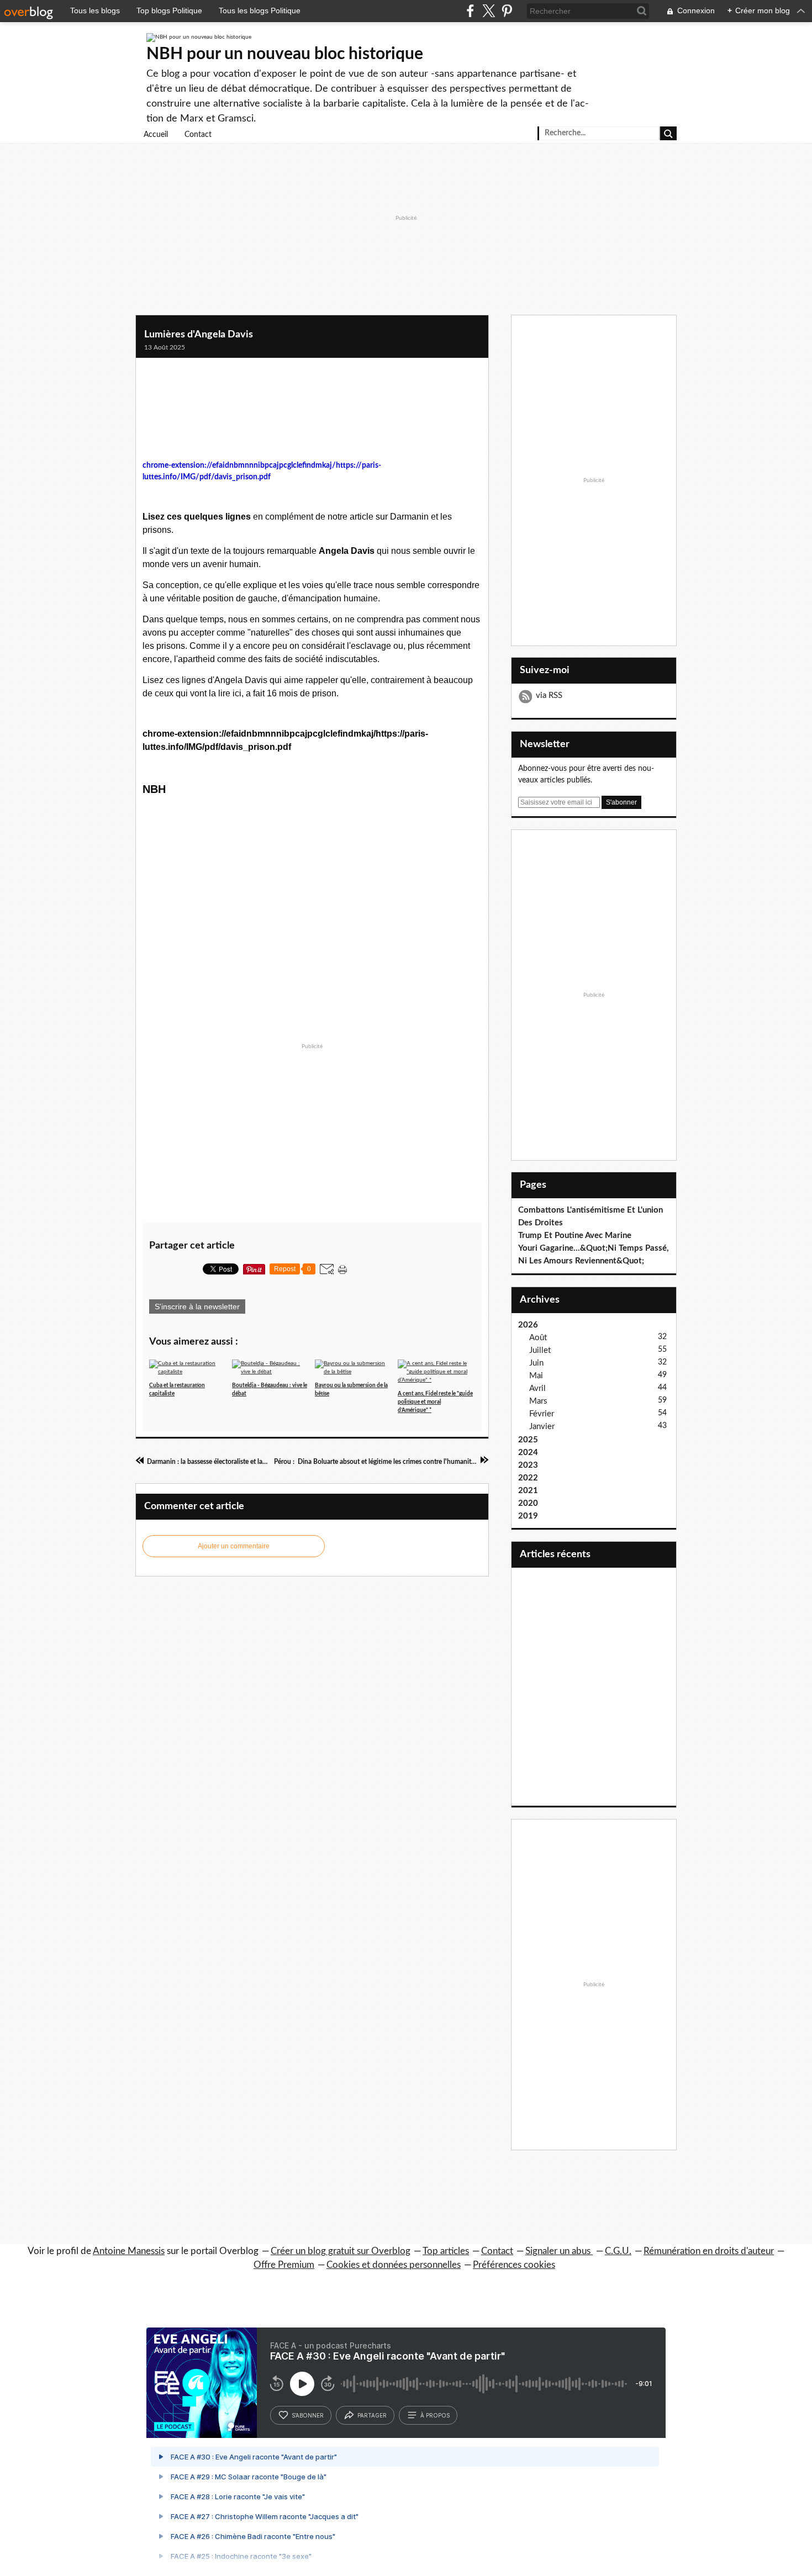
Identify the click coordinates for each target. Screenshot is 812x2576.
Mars (538, 1401)
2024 (528, 1453)
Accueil (156, 135)
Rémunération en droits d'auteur (709, 2251)
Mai (536, 1376)
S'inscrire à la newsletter (197, 1306)
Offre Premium (284, 2265)
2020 (528, 1503)
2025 (528, 1440)
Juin (536, 1363)
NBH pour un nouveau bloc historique (285, 54)
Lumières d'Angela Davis (199, 335)
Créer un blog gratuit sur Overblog (341, 2251)
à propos (435, 2415)
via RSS (549, 695)
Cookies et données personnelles (394, 2265)
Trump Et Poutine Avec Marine (575, 1236)
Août (538, 1338)
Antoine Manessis (129, 2251)
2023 (528, 1465)
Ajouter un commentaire (234, 1546)
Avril (537, 1388)
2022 (528, 1478)
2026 (528, 1325)
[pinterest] (507, 11)
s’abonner (308, 2415)
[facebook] (470, 11)
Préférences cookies (514, 2265)
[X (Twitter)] (489, 11)
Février (542, 1414)
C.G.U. (618, 2251)
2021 (528, 1491)
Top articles (446, 2251)
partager (372, 2415)
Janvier (542, 1427)
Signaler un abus (559, 2251)
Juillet (540, 1350)
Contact (198, 135)
